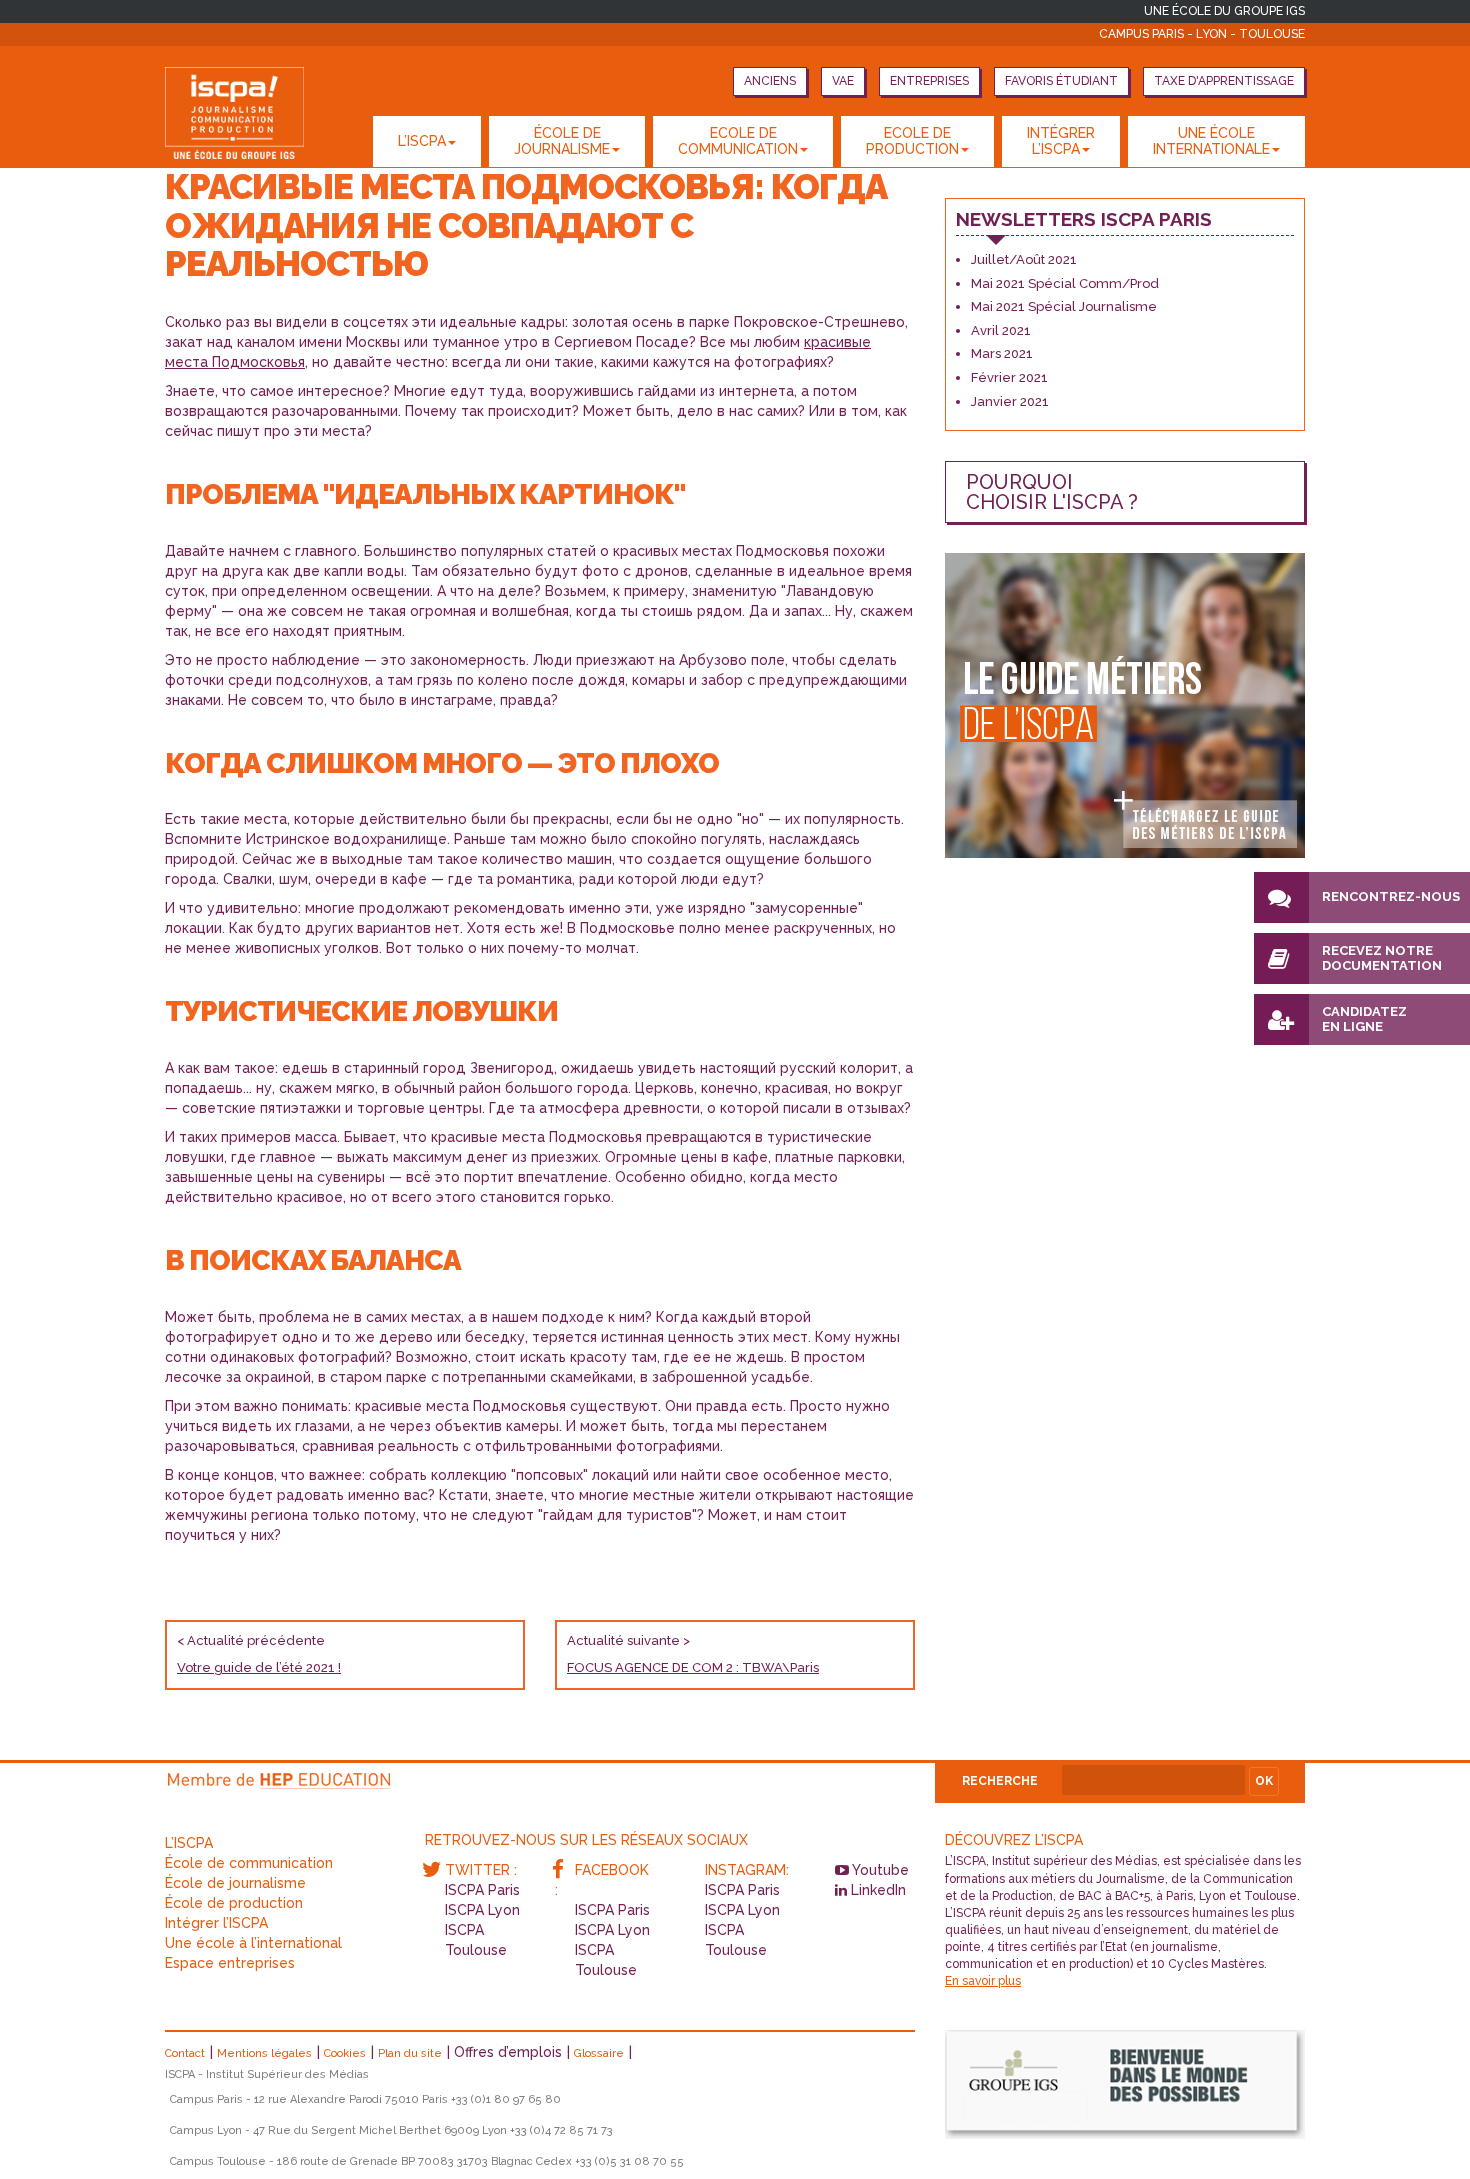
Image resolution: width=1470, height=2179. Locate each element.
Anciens (770, 81)
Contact (185, 2053)
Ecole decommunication (738, 140)
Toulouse (1272, 34)
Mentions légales (264, 2053)
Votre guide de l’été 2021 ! (259, 1667)
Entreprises (929, 81)
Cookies (345, 2053)
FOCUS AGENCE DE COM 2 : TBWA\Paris (693, 1667)
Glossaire (599, 2053)
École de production (234, 1903)
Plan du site (410, 2053)
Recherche (1000, 1781)
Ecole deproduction (912, 140)
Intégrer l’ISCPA (216, 1923)
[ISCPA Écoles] (234, 113)
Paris (1169, 34)
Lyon (1213, 34)
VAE (843, 81)
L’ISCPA (422, 141)
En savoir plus (983, 1981)
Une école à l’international (253, 1943)
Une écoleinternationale (1211, 140)
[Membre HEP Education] (281, 1777)
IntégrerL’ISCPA (1061, 140)
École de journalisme (235, 1883)
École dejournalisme (562, 140)
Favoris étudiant (1061, 81)
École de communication (249, 1863)
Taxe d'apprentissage (1224, 81)
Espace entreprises (230, 1963)
